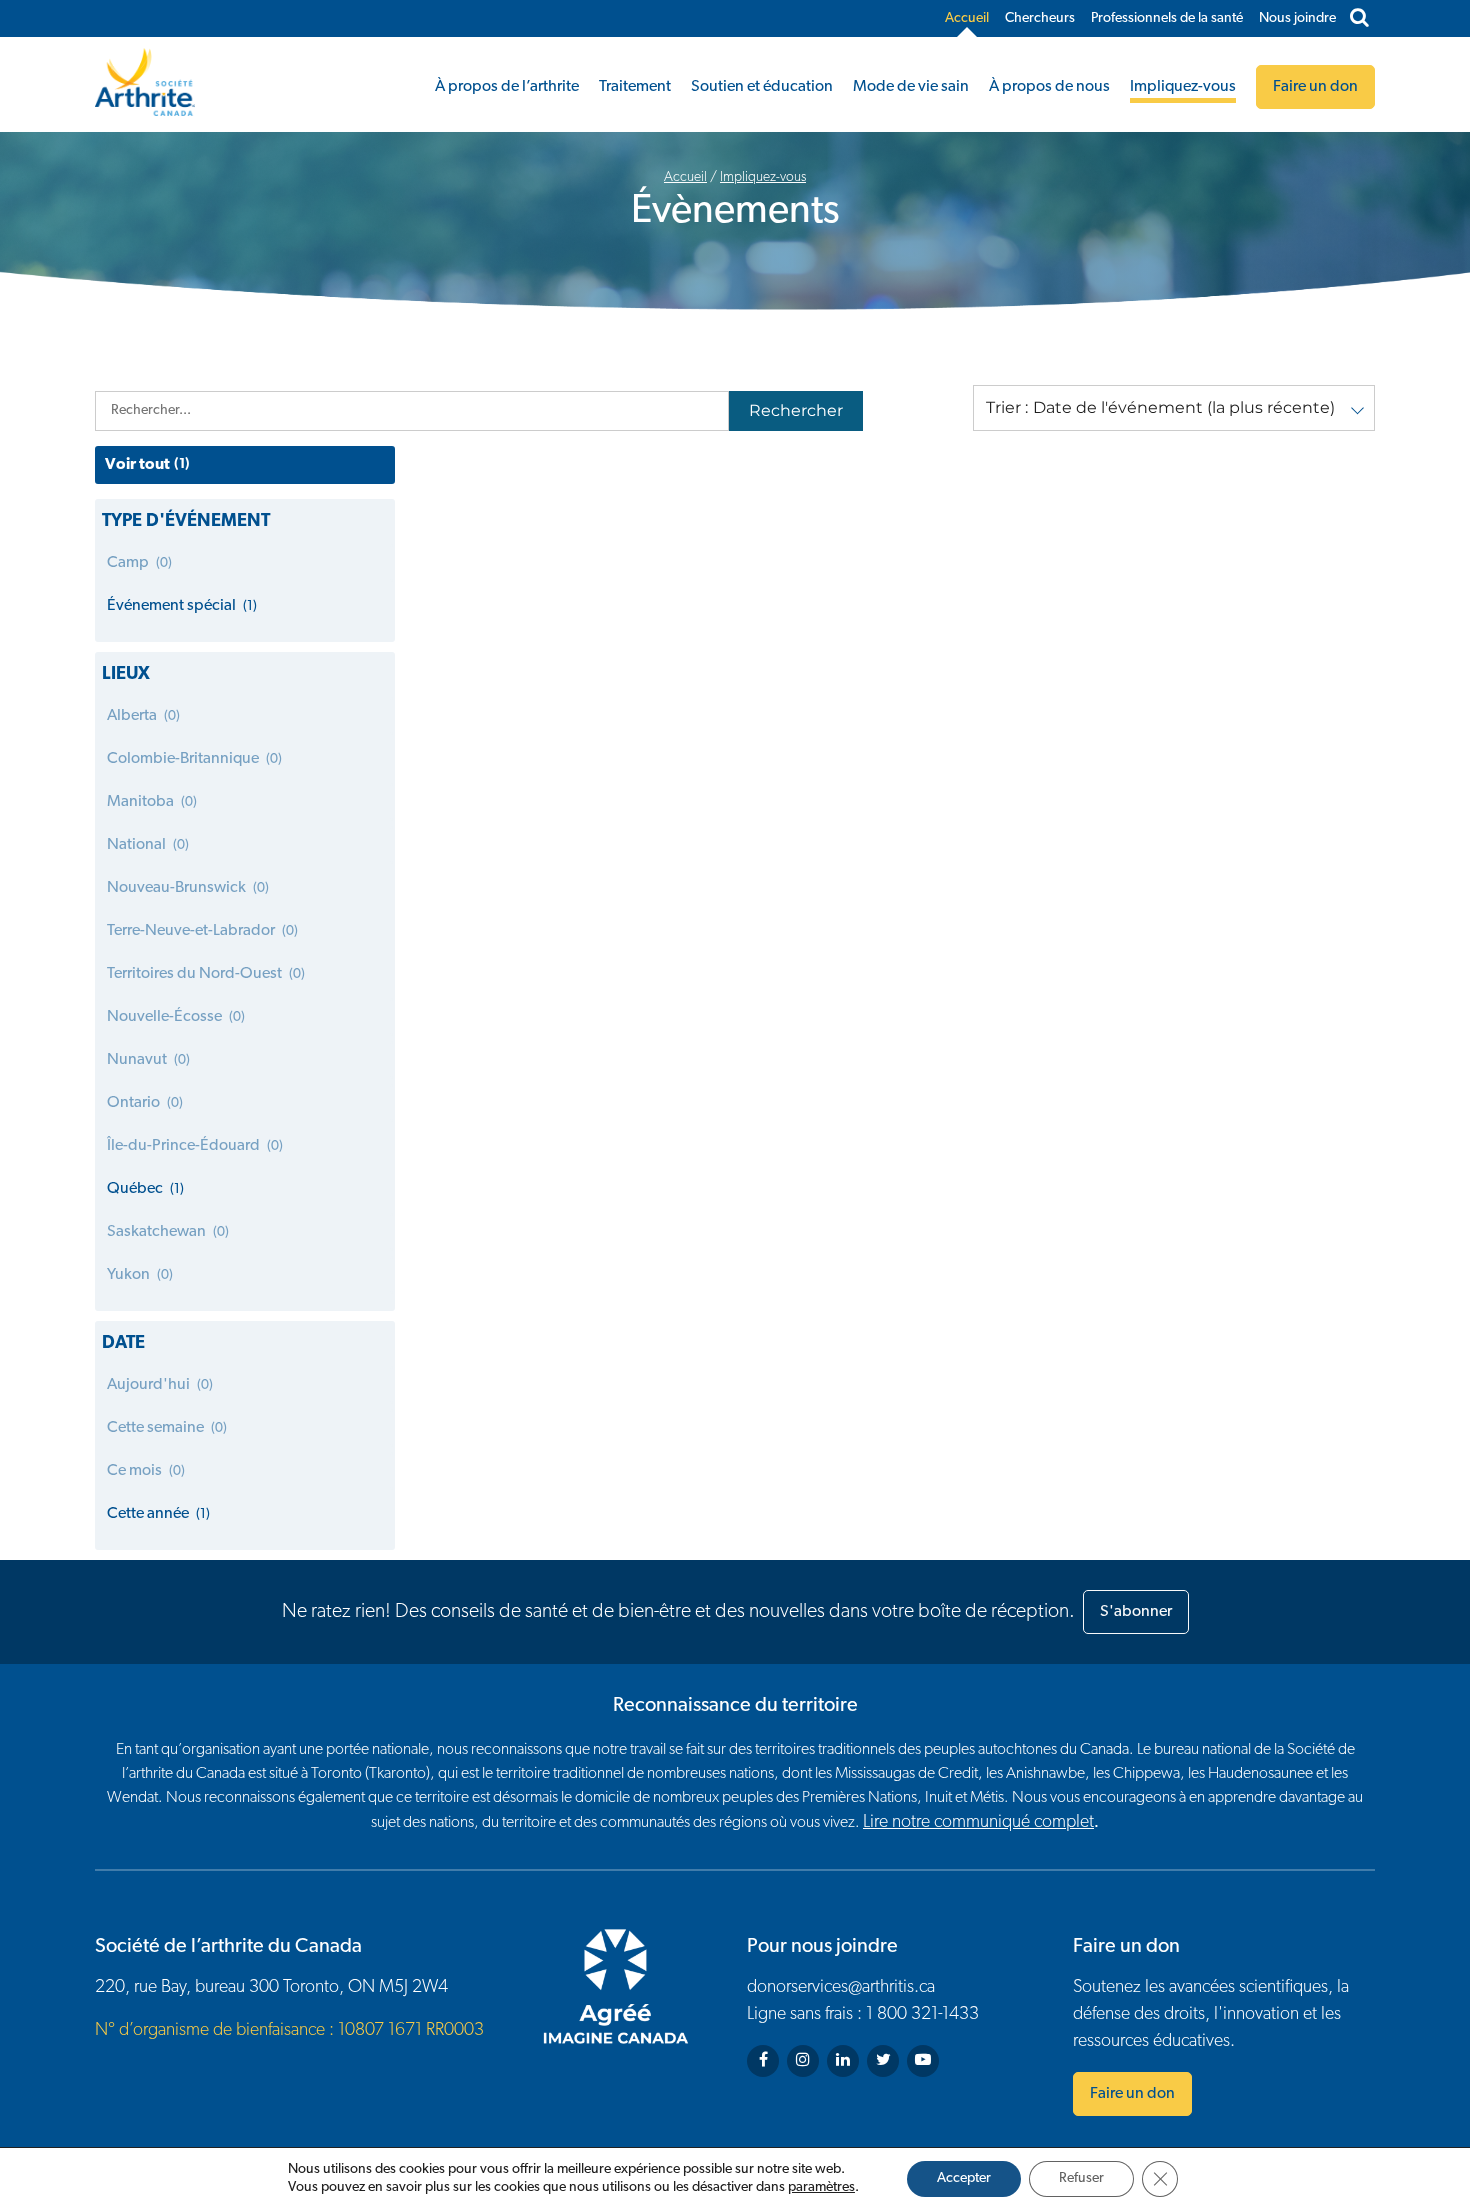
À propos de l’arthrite (507, 87)
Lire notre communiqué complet (978, 1823)
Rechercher (796, 410)
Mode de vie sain (911, 87)
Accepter (964, 2178)
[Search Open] (1359, 19)
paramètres (821, 2187)
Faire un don (1132, 2094)
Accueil (967, 18)
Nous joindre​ (1297, 18)
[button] (1174, 408)
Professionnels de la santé (1167, 18)
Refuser (1081, 2178)
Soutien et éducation (762, 87)
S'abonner (1136, 1612)
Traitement (635, 87)
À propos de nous (1049, 87)
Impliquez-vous (1183, 87)
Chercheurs (1040, 18)
